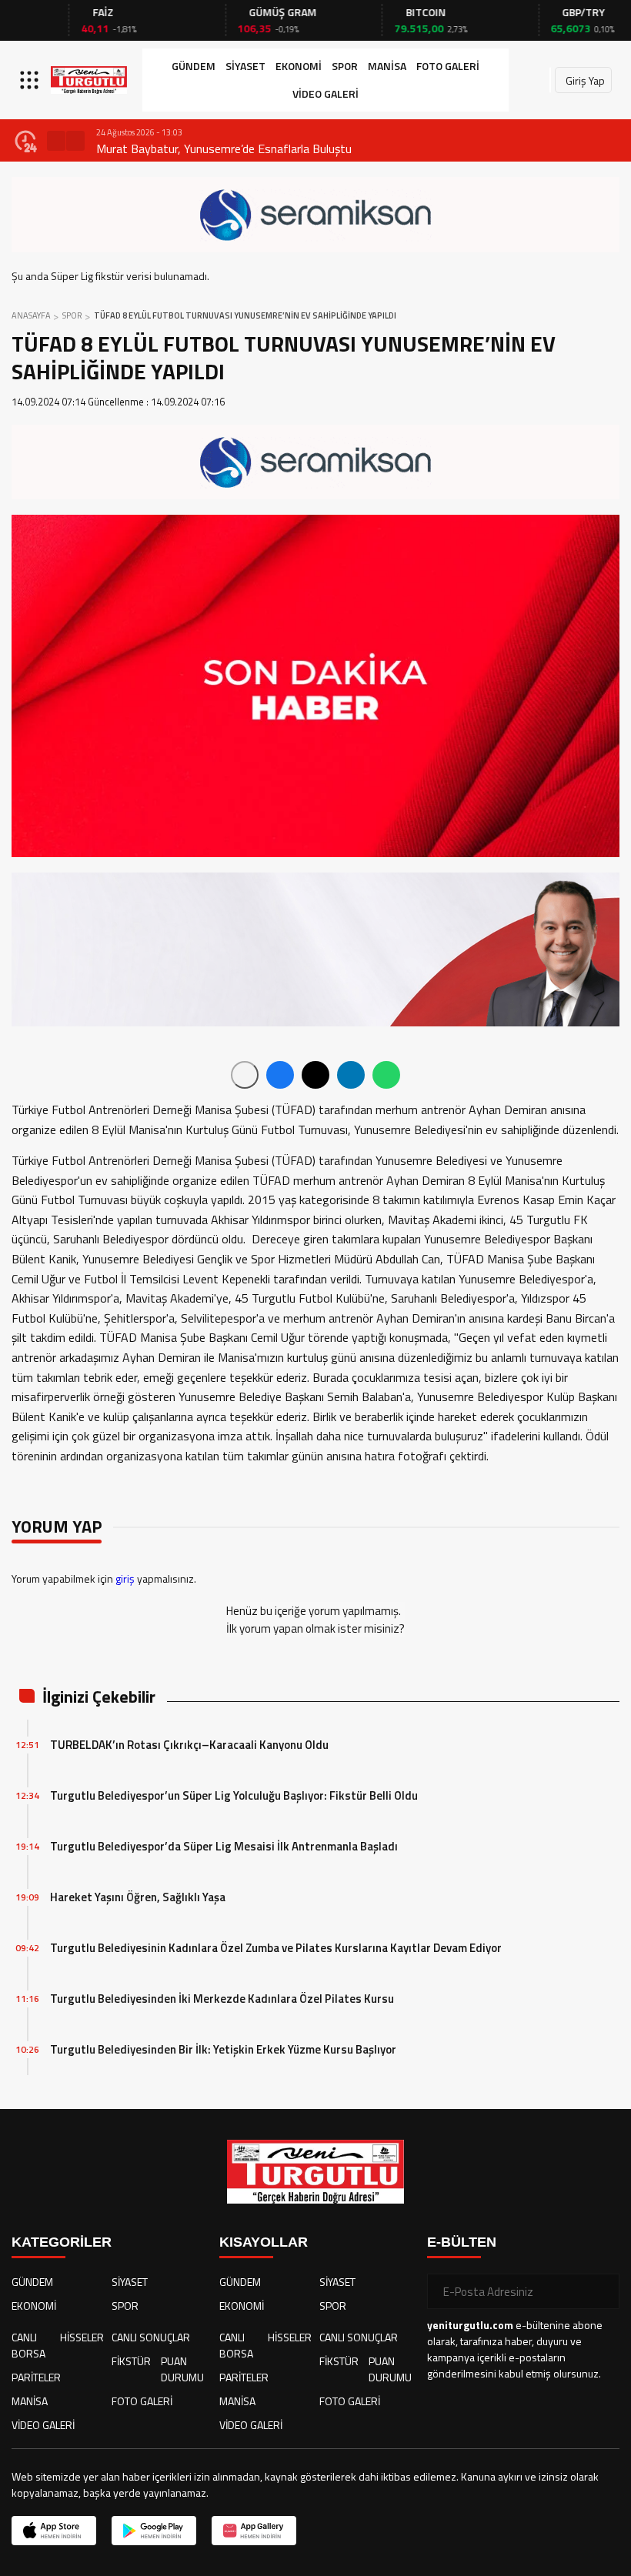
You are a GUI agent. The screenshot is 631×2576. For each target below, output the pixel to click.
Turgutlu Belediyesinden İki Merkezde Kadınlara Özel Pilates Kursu (222, 1999)
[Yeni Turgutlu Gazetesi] (89, 80)
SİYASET (245, 66)
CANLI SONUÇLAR (151, 2337)
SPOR (345, 66)
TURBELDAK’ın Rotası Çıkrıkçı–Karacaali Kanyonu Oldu (189, 1745)
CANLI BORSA (28, 2345)
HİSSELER (82, 2337)
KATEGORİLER (62, 2242)
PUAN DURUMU (182, 2369)
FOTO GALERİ (448, 66)
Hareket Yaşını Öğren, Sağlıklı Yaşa (138, 1897)
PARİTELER (36, 2377)
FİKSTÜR (131, 2361)
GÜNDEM (194, 66)
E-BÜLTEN (462, 2242)
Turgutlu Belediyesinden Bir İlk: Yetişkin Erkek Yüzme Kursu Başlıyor (223, 2049)
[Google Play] (154, 2531)
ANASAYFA (31, 315)
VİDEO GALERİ (326, 93)
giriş (125, 1578)
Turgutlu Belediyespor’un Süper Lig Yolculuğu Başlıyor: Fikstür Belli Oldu (234, 1795)
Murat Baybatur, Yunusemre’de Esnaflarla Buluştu (224, 148)
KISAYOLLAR (264, 2242)
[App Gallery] (254, 2531)
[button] (56, 141)
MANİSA (387, 66)
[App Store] (54, 2531)
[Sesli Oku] (245, 1075)
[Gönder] (602, 2291)
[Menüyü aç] (31, 80)
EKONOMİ (299, 66)
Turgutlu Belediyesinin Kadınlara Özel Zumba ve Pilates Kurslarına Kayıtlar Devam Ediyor (276, 1948)
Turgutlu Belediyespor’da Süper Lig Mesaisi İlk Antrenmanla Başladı (224, 1846)
